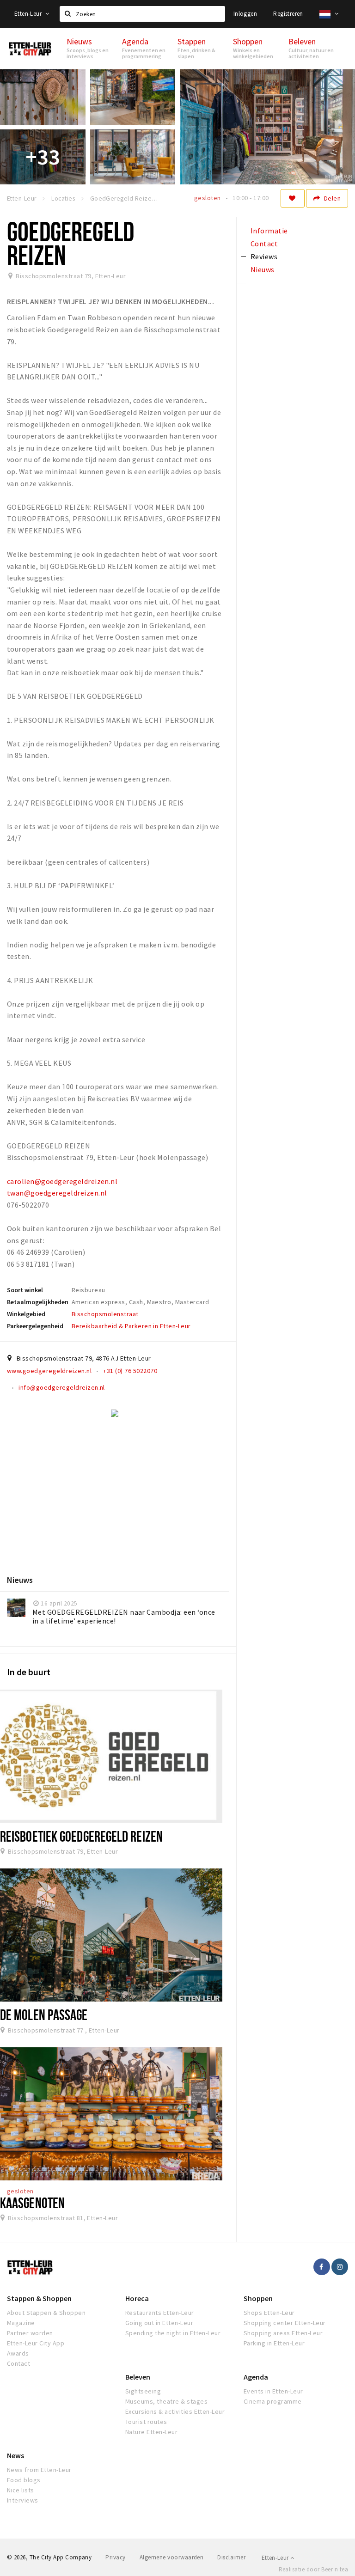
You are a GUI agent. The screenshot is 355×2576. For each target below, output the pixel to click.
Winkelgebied (26, 1314)
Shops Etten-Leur (269, 2313)
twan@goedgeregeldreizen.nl (57, 1193)
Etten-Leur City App (36, 2343)
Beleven (138, 2377)
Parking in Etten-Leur (274, 2343)
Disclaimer (231, 2557)
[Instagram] (340, 2267)
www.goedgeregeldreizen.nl (49, 1371)
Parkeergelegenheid (35, 1326)
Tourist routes (146, 2422)
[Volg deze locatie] (293, 198)
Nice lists (21, 2490)
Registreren (288, 14)
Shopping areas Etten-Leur (283, 2333)
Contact (18, 2363)
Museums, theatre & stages (166, 2401)
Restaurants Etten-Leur (160, 2313)
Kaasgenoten (32, 2203)
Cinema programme (273, 2401)
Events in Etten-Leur (273, 2391)
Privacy (115, 2557)
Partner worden (30, 2333)
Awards (18, 2353)
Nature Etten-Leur (151, 2432)
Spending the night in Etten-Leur (173, 2333)
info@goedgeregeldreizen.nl (61, 1387)
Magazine (21, 2323)
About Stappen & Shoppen (46, 2313)
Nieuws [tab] (263, 269)
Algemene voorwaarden (172, 2557)
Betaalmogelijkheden (38, 1302)
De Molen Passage (44, 2014)
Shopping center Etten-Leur (285, 2323)
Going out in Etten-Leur (159, 2323)
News (15, 2455)
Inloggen (245, 14)
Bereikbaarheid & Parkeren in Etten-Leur (131, 1326)
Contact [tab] (264, 244)
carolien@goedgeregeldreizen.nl (62, 1181)
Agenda (256, 2377)
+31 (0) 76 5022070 (130, 1371)
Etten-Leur (29, 14)
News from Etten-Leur (39, 2470)
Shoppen (258, 2298)
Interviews (23, 2500)
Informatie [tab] (269, 231)
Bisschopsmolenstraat (105, 1314)
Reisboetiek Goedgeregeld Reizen (81, 1836)
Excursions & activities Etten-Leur (175, 2411)
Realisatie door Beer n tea (313, 2569)
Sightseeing (143, 2391)
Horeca (137, 2298)
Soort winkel (25, 1290)
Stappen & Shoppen (39, 2298)
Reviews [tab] (264, 256)
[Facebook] (322, 2267)
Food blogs (24, 2480)
